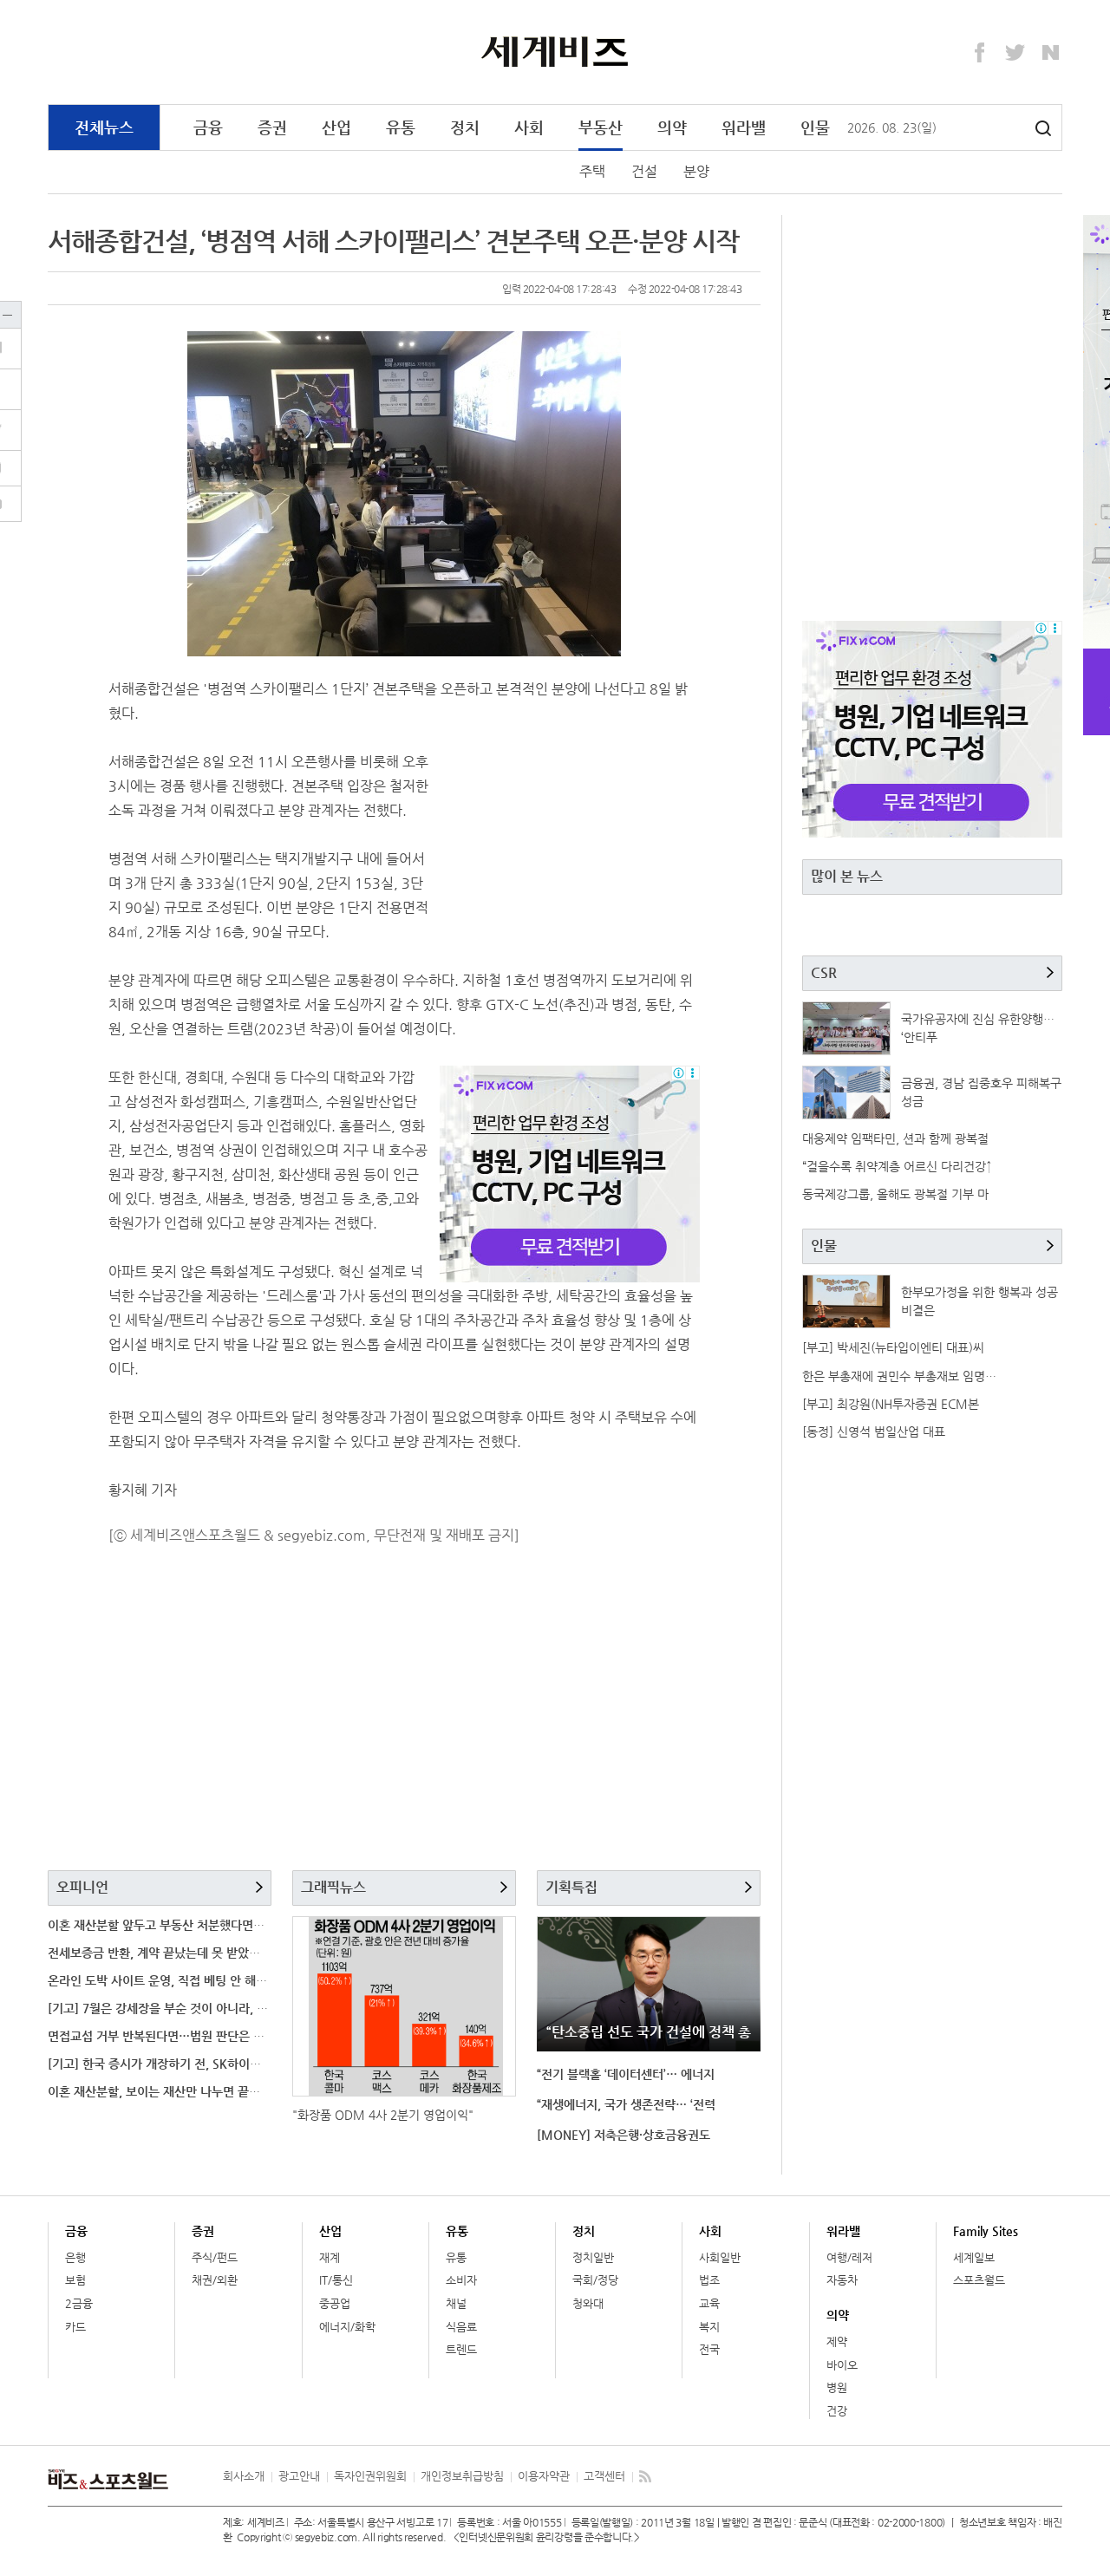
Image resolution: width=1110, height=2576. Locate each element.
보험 (75, 2280)
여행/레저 (849, 2257)
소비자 (461, 2280)
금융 (208, 127)
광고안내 (299, 2476)
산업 (336, 127)
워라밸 (744, 127)
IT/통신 (336, 2280)
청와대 (588, 2303)
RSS (645, 2476)
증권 (272, 127)
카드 (75, 2327)
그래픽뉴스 (333, 1887)
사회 (529, 127)
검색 (1043, 128)
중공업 (335, 2303)
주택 (592, 171)
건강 (837, 2411)
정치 (465, 127)
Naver (1051, 53)
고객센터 (604, 2476)
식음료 (461, 2327)
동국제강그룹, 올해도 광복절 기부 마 (895, 1194)
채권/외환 (215, 2280)
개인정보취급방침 (462, 2476)
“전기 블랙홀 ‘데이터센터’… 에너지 (626, 2074)
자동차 (842, 2280)
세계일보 (974, 2257)
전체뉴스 (104, 127)
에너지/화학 (347, 2327)
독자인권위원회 (370, 2476)
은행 (75, 2257)
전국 (709, 2349)
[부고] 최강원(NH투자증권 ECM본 (891, 1404)
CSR (824, 972)
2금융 (79, 2303)
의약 (672, 127)
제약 (837, 2341)
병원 (837, 2387)
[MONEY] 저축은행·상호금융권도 (624, 2135)
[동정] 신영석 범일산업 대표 (874, 1431)
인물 (815, 127)
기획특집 (571, 1887)
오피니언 (82, 1887)
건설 (644, 171)
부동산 (601, 127)
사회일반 (720, 2257)
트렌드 (461, 2349)
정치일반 (593, 2257)
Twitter (1015, 53)
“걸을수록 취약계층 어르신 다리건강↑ (897, 1166)
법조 (709, 2280)
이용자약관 (544, 2476)
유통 (401, 127)
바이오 (842, 2365)
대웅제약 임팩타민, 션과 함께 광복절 (895, 1138)
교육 (709, 2303)
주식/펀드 (215, 2257)
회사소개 (244, 2476)
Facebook (980, 53)
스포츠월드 (979, 2280)
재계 (330, 2257)
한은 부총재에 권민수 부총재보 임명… (899, 1376)
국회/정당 (595, 2280)
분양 (696, 171)
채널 (456, 2303)
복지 (709, 2327)
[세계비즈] (555, 51)
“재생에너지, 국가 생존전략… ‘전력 (626, 2104)
